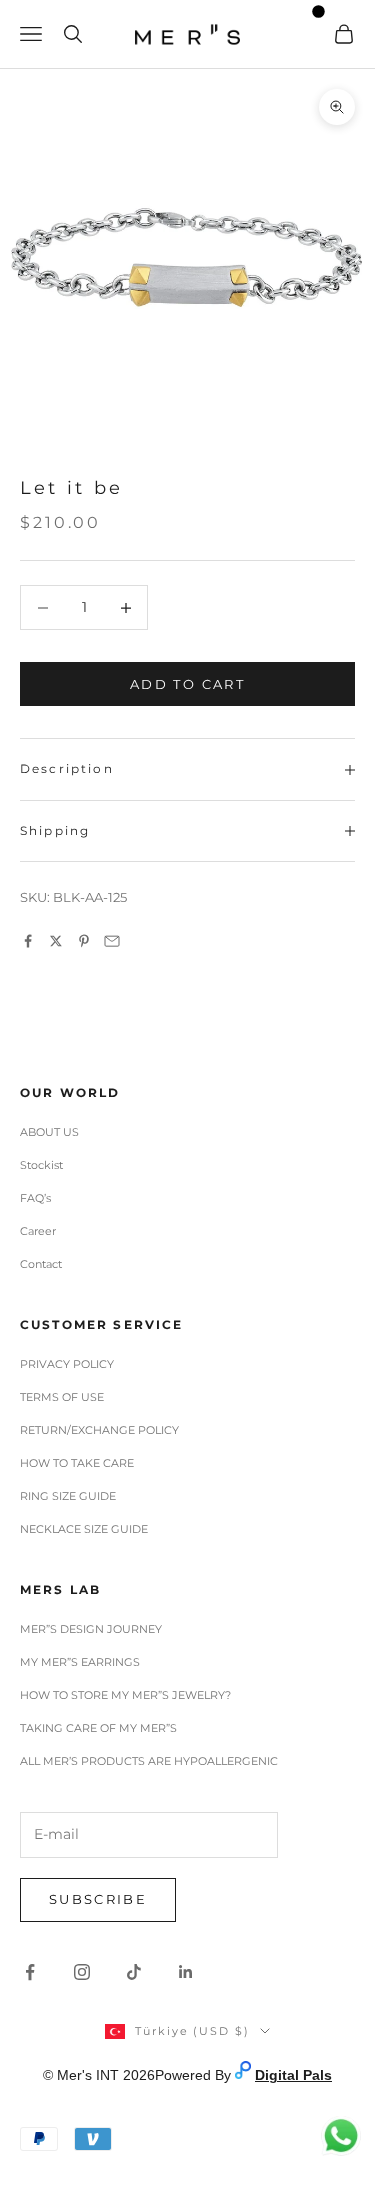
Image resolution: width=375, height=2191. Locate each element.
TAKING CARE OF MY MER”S (98, 1728)
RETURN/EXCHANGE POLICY (99, 1430)
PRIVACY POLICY (67, 1364)
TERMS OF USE (62, 1397)
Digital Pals (293, 2075)
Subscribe (98, 1899)
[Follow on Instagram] (82, 1972)
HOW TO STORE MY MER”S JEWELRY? (125, 1695)
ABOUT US (49, 1132)
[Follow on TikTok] (134, 1972)
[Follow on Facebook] (30, 1972)
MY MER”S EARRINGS (80, 1662)
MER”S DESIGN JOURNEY (91, 1629)
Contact (41, 1264)
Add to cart (187, 684)
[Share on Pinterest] (84, 941)
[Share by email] (112, 941)
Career (38, 1231)
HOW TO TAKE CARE (77, 1463)
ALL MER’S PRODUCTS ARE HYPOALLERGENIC (149, 1761)
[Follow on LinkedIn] (186, 1972)
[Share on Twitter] (56, 941)
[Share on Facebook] (28, 941)
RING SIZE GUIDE (68, 1496)
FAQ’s (35, 1198)
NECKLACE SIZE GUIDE (84, 1529)
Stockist (41, 1165)
